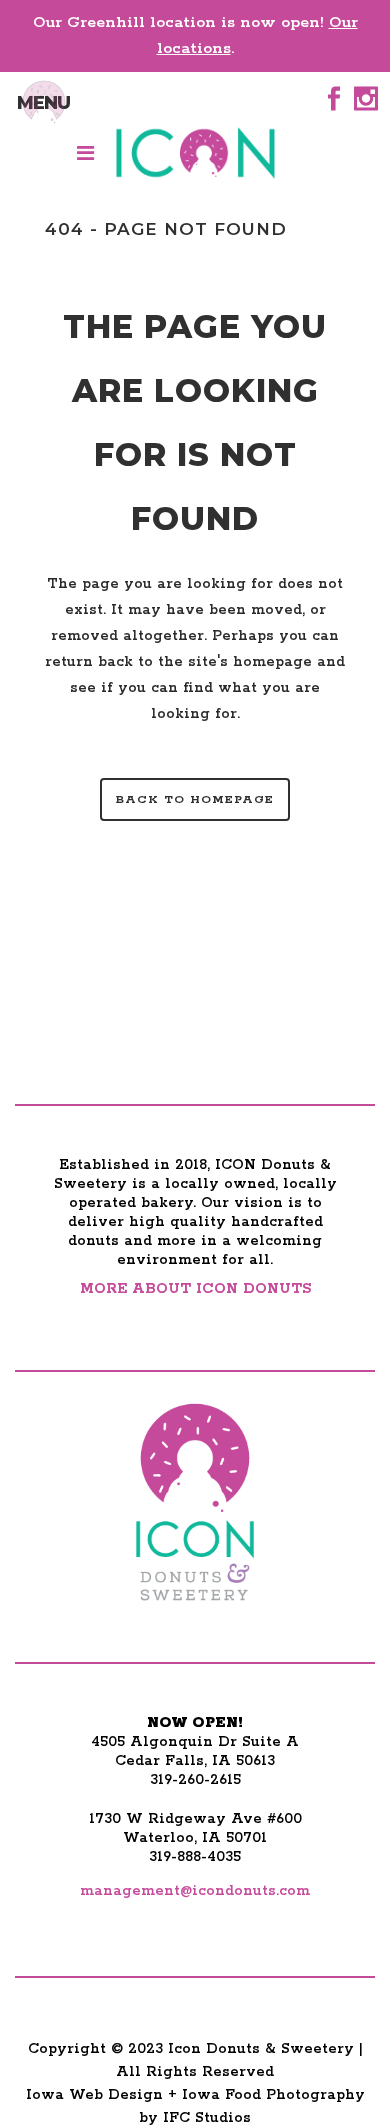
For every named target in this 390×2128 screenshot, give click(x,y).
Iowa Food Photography (273, 2095)
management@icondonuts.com (195, 1891)
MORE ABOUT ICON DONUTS (195, 1289)
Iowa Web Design (94, 2095)
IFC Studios (207, 2118)
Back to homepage (195, 799)
